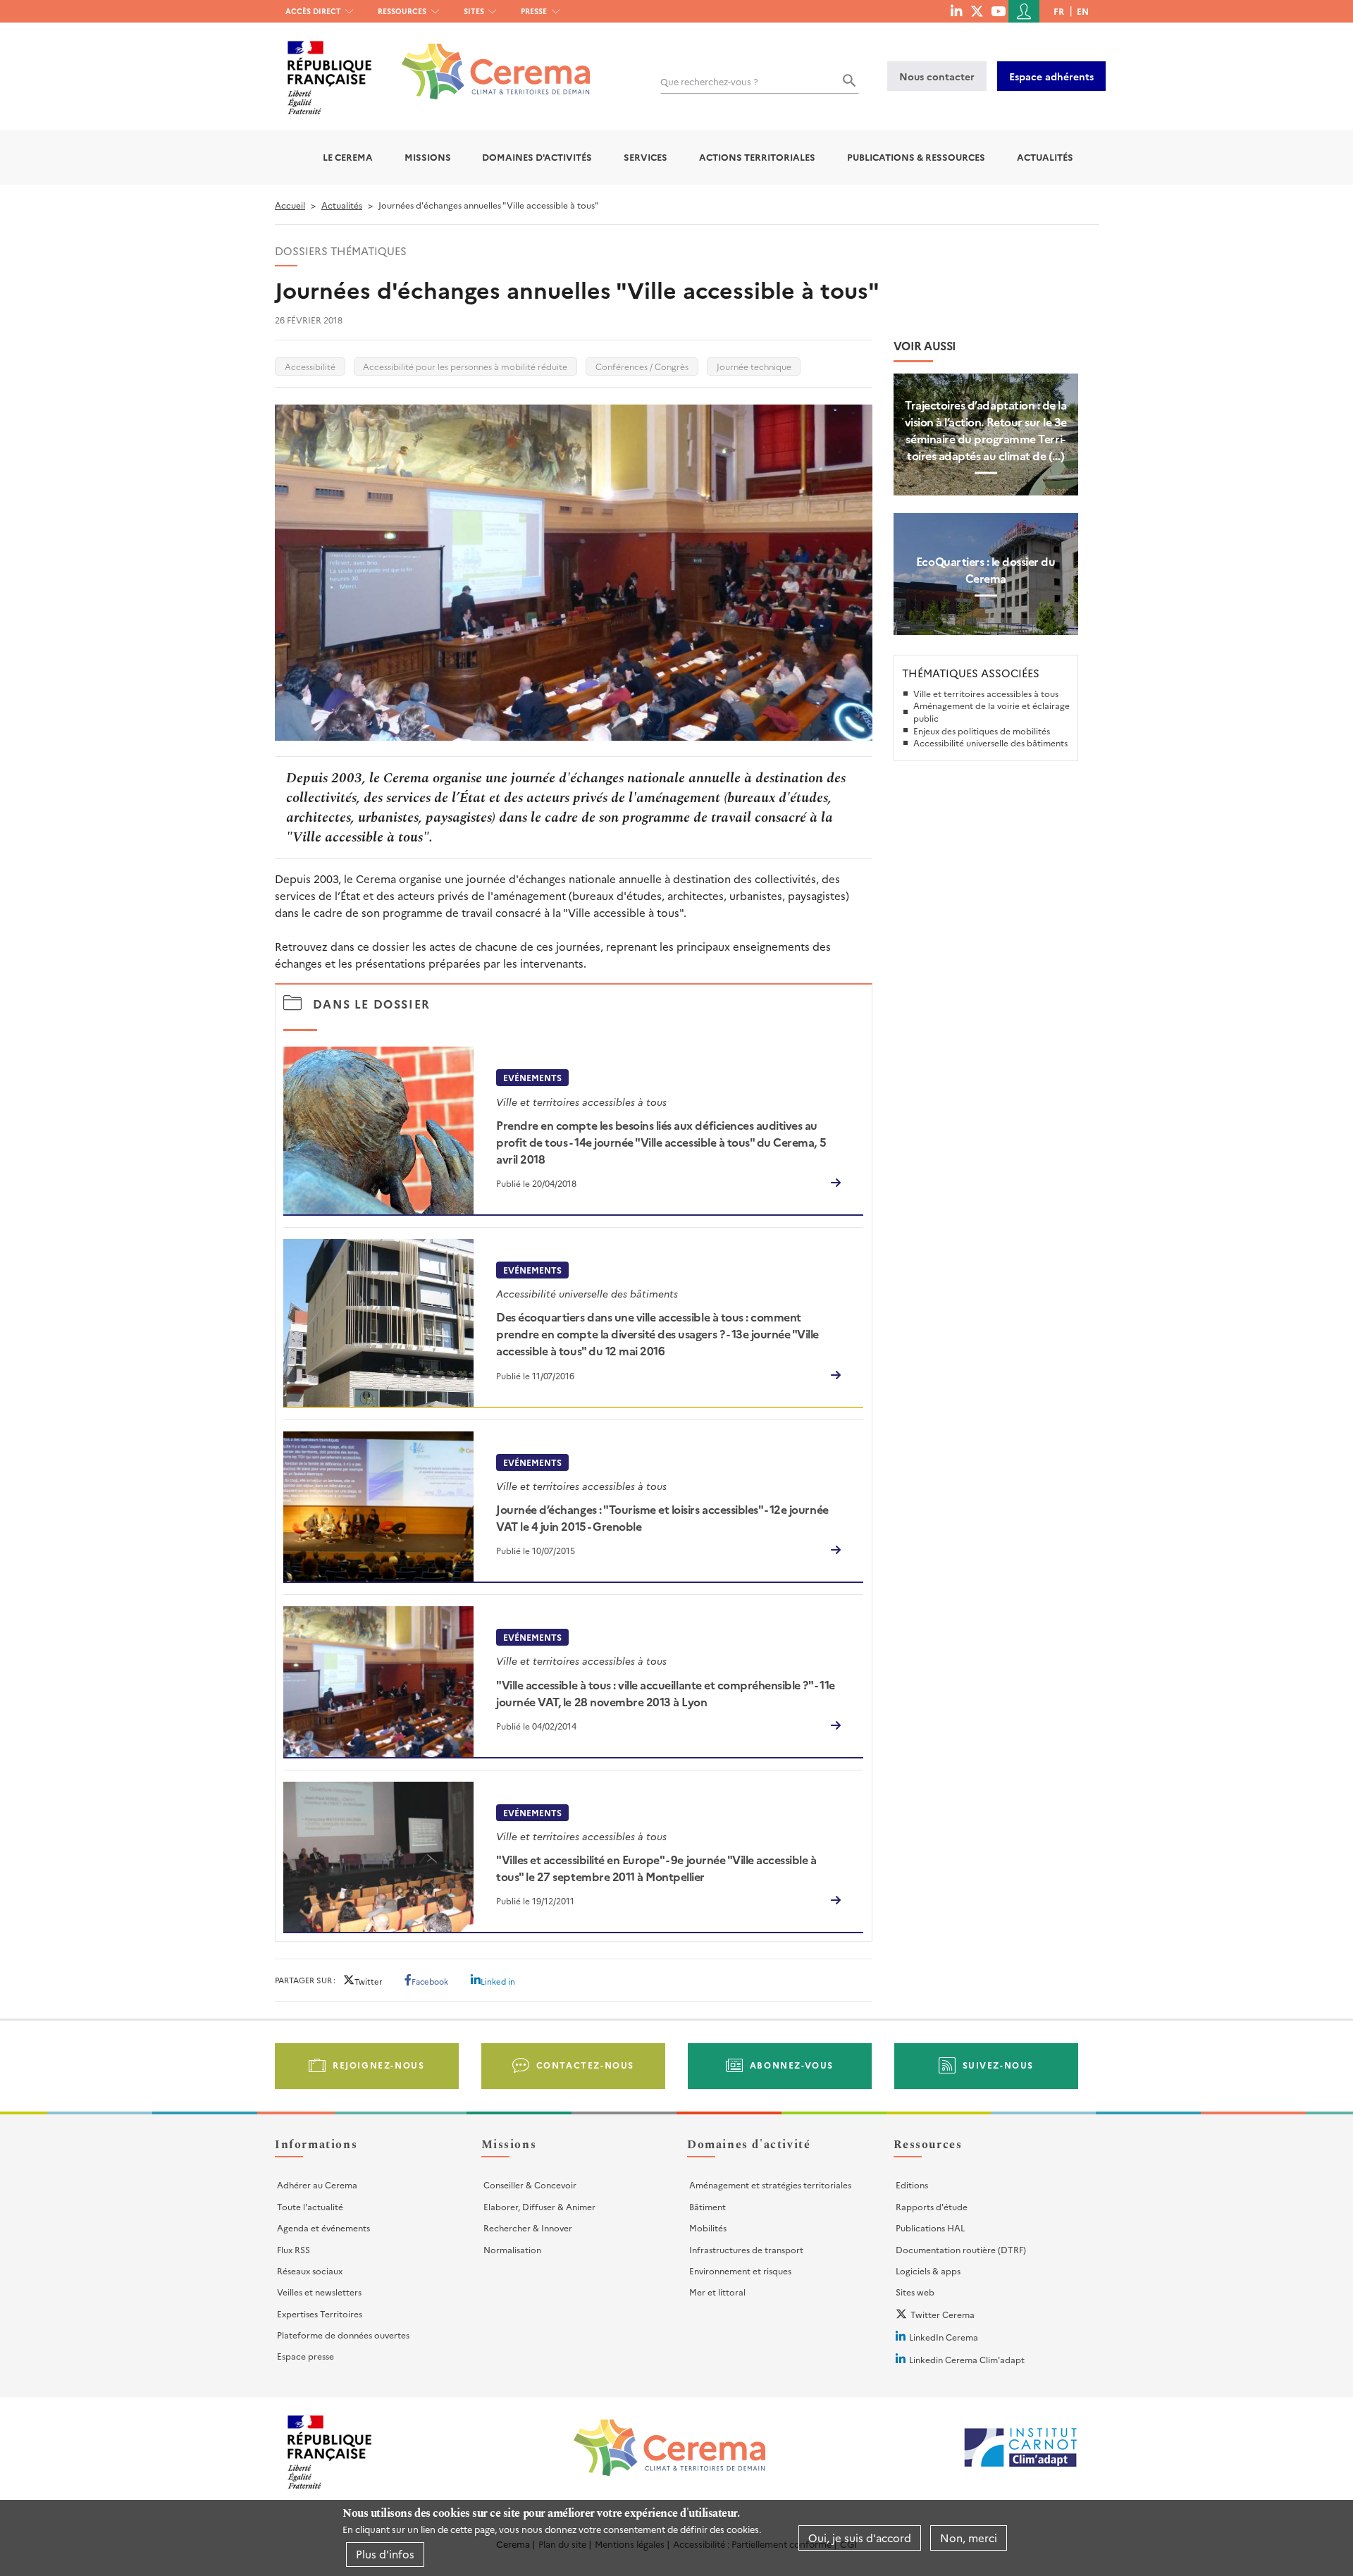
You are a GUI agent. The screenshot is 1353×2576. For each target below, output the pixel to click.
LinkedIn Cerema (944, 2337)
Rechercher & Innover (528, 2227)
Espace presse (305, 2356)
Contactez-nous (585, 2065)
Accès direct (313, 11)
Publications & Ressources (916, 157)
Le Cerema (348, 157)
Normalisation (512, 2249)
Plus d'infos (385, 2554)
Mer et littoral (717, 2292)
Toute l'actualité (310, 2206)
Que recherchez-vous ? (709, 81)
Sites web (915, 2292)
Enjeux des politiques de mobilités (982, 731)
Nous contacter (937, 76)
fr (1059, 11)
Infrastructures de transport (746, 2249)
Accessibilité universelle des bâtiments (990, 742)
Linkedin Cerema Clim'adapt (967, 2359)
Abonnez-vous (792, 2065)
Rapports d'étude (932, 2206)
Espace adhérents (1051, 76)
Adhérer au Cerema (317, 2184)
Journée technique (754, 366)
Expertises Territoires (320, 2313)
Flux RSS (294, 2249)
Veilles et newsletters (319, 2292)
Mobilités (708, 2227)
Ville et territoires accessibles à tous (986, 693)
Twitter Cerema (943, 2314)
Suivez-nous (999, 2065)
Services (645, 157)
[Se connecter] (1024, 11)
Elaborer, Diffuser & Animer (539, 2206)
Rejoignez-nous (378, 2065)
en (1083, 11)
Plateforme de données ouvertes (343, 2335)
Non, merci (969, 2538)
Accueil (290, 205)
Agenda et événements (323, 2227)
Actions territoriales (757, 157)
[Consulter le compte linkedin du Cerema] (956, 11)
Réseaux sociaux (310, 2270)
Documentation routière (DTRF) (961, 2249)
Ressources (402, 11)
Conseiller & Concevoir (530, 2184)
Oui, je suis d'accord (860, 2538)
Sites (474, 11)
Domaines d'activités (537, 157)
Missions (428, 157)
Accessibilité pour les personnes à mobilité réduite (465, 366)
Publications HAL (930, 2227)
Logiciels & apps (928, 2270)
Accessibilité (310, 366)
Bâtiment (708, 2206)
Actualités (1045, 157)
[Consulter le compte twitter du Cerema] (977, 11)
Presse (534, 11)
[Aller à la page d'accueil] (487, 61)
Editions (912, 2184)
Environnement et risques (740, 2270)
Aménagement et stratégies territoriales (770, 2184)
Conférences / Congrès (642, 366)
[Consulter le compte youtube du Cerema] (998, 11)
